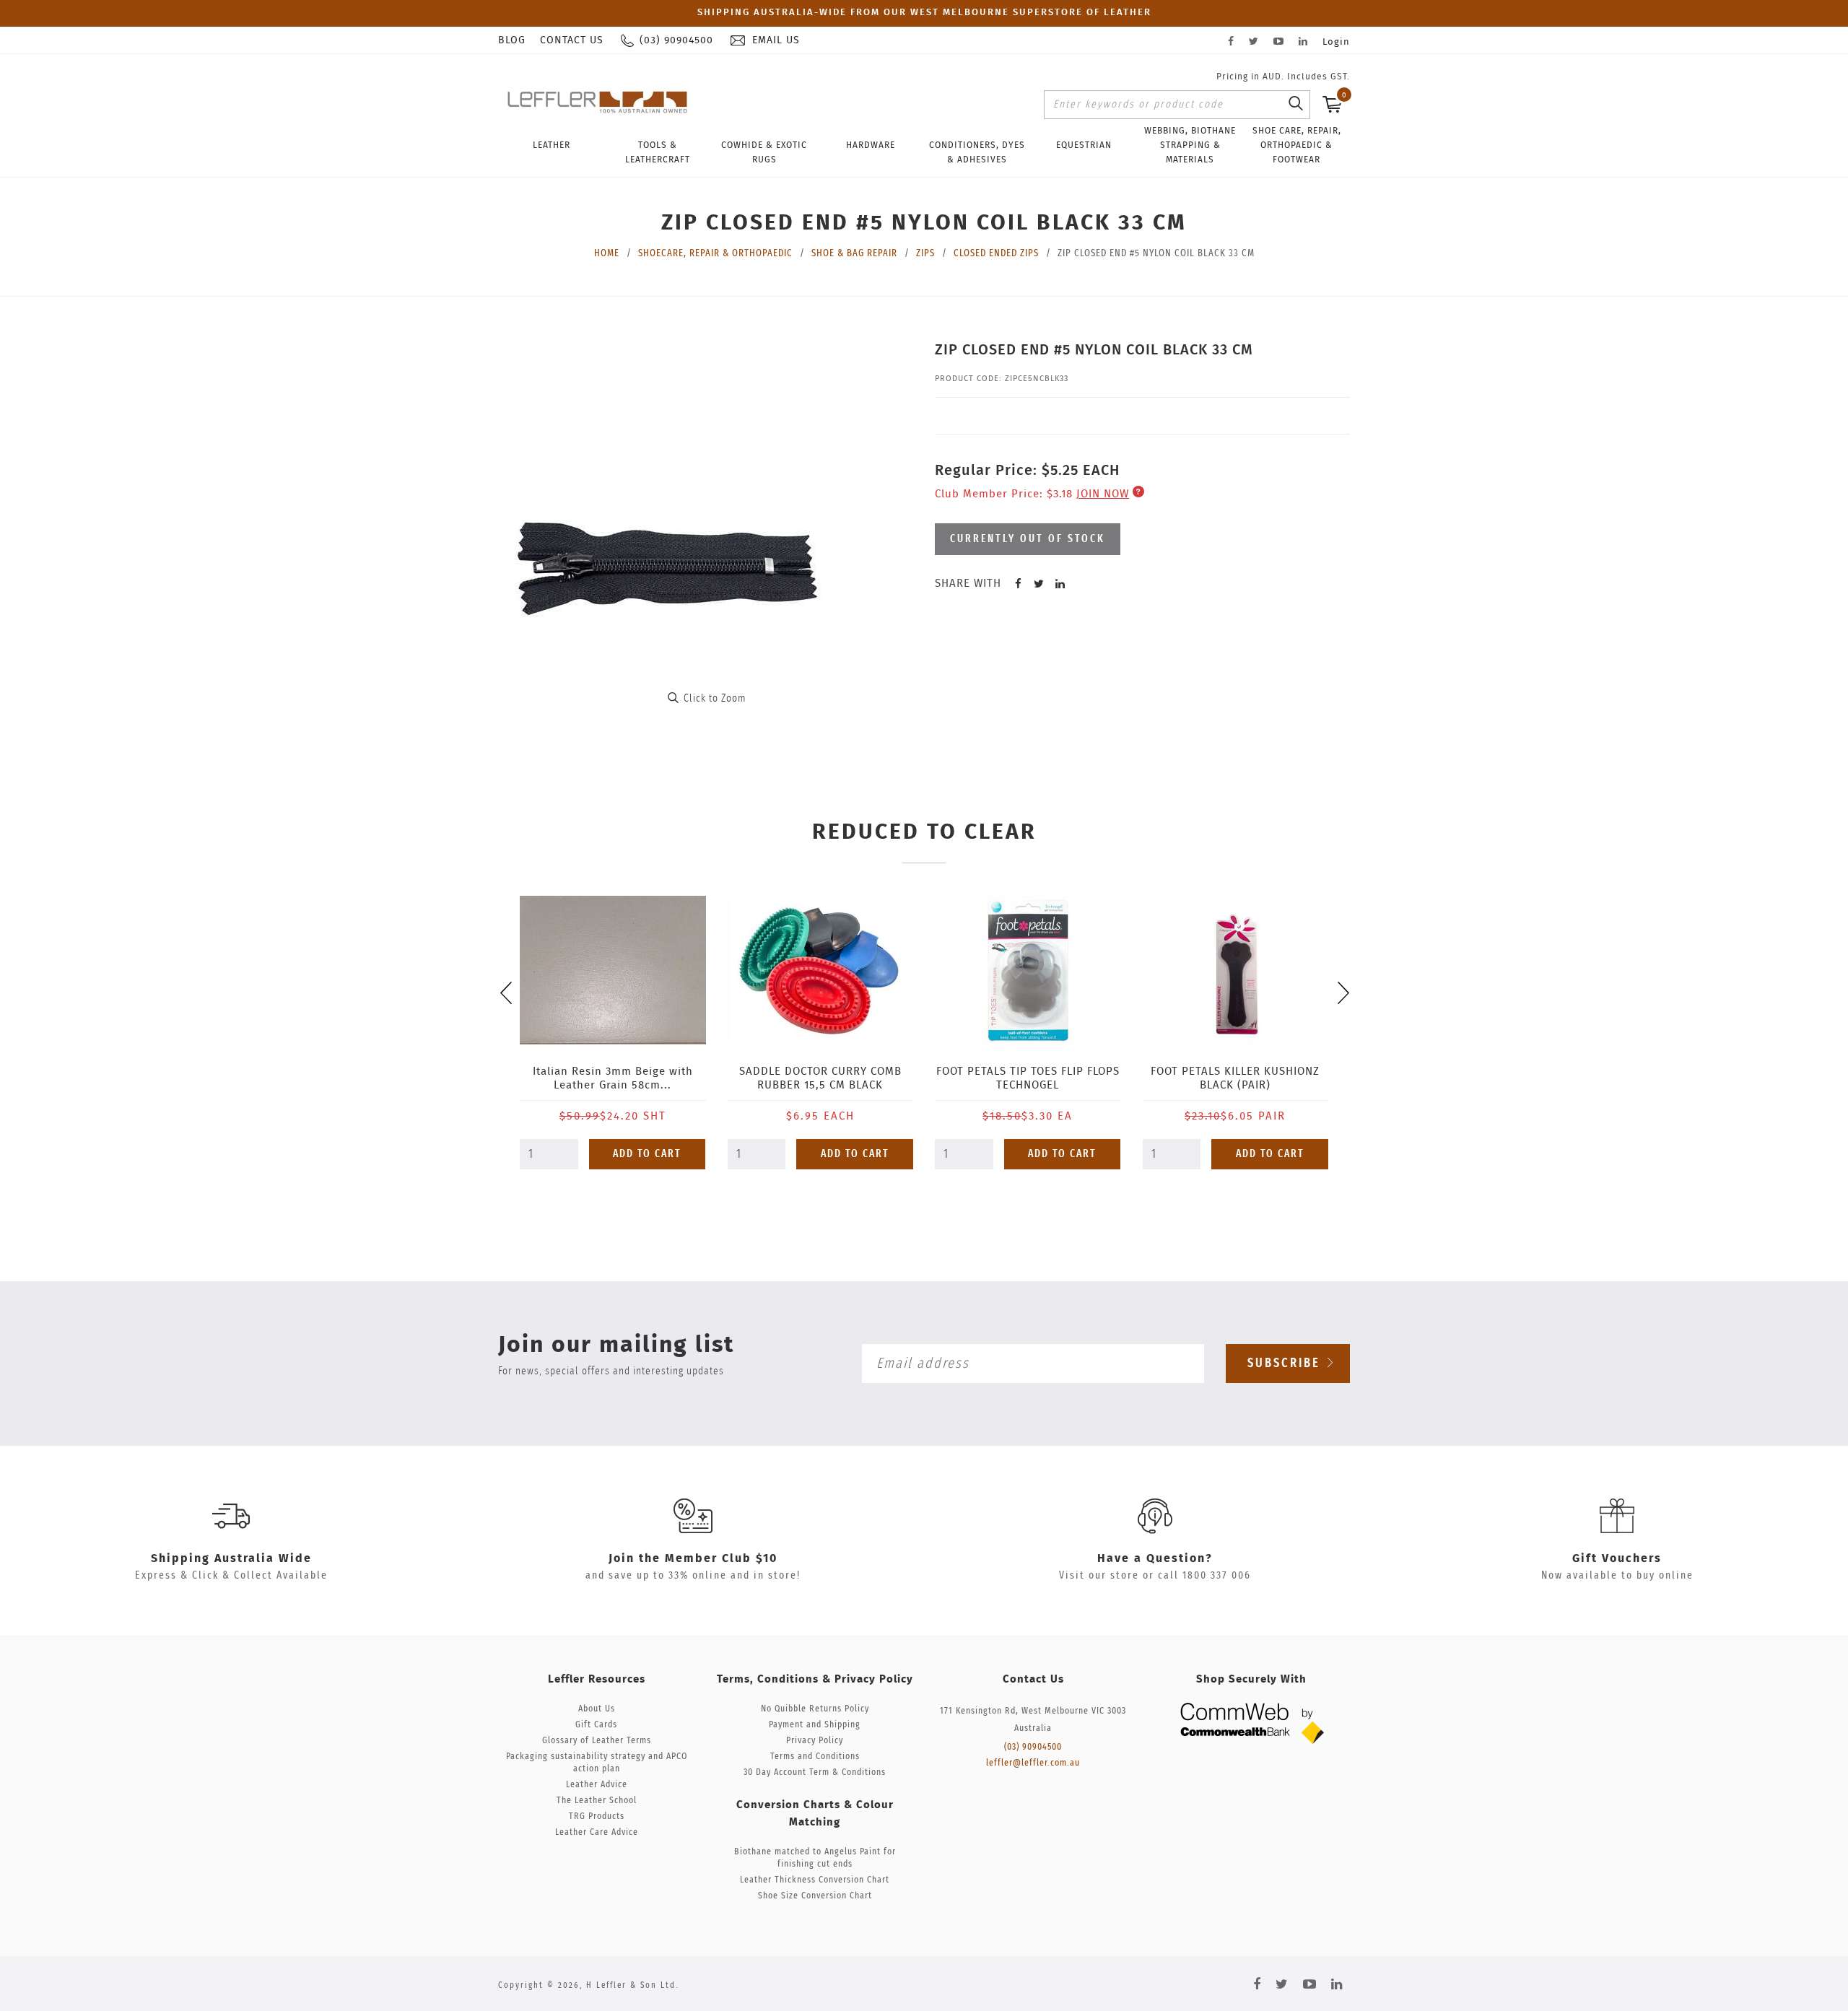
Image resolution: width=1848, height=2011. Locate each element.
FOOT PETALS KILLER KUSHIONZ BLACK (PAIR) (1235, 1078)
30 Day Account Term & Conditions (815, 1772)
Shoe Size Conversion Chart (815, 1896)
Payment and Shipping (815, 1725)
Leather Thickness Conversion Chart (815, 1880)
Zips (925, 253)
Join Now (1103, 494)
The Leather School (597, 1801)
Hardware (871, 145)
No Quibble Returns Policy (815, 1709)
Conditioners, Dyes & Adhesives (977, 152)
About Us (597, 1709)
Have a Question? (1155, 1558)
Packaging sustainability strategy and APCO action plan (597, 1763)
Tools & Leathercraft (658, 152)
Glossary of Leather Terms (597, 1741)
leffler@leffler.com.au (1033, 1763)
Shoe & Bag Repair (854, 253)
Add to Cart (647, 1154)
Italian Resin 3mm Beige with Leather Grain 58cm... (613, 1078)
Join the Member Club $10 (693, 1558)
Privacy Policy (815, 1741)
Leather (552, 145)
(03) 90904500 (1033, 1747)
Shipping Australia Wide (231, 1558)
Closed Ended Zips (996, 253)
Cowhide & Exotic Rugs (764, 152)
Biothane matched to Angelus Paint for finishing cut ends (815, 1858)
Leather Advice (597, 1785)
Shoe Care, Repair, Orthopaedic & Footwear (1297, 145)
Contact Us (572, 40)
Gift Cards (596, 1725)
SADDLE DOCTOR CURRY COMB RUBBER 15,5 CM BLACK (820, 1078)
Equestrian (1084, 145)
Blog (512, 40)
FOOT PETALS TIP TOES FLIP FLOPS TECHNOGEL (1028, 1078)
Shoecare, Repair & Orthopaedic (715, 253)
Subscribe (1286, 1364)
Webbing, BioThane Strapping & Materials (1190, 145)
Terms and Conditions (815, 1757)
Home (607, 253)
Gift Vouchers (1617, 1558)
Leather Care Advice (597, 1832)
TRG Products (597, 1816)
